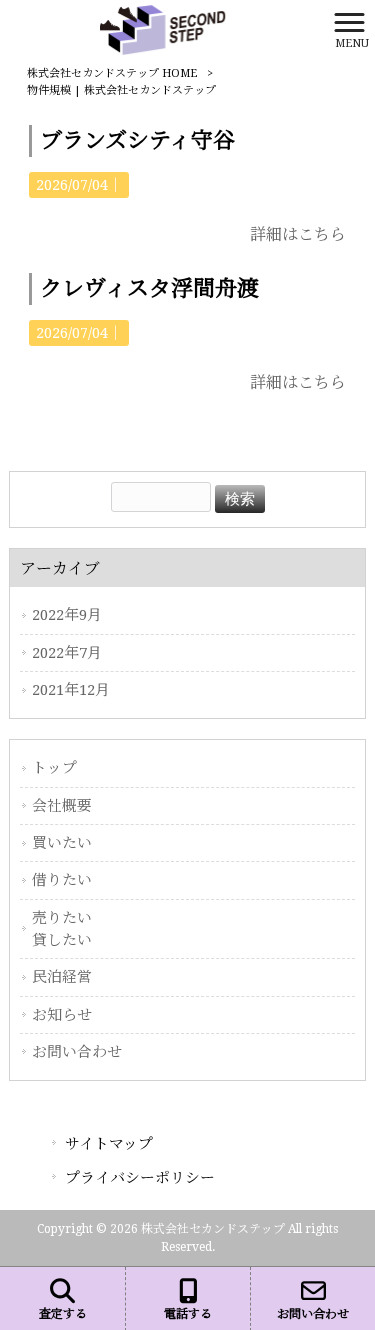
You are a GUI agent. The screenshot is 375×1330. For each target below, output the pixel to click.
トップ (54, 768)
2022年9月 (67, 615)
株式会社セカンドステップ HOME (112, 73)
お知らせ (62, 1015)
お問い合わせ (77, 1052)
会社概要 (62, 806)
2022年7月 (67, 653)
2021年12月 (71, 690)
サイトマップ (109, 1144)
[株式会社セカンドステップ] (162, 28)
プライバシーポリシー (140, 1178)
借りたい (62, 880)
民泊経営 (62, 977)
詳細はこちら (298, 234)
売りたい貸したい (62, 929)
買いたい (62, 843)
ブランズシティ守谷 (137, 140)
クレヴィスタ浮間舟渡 (149, 288)
